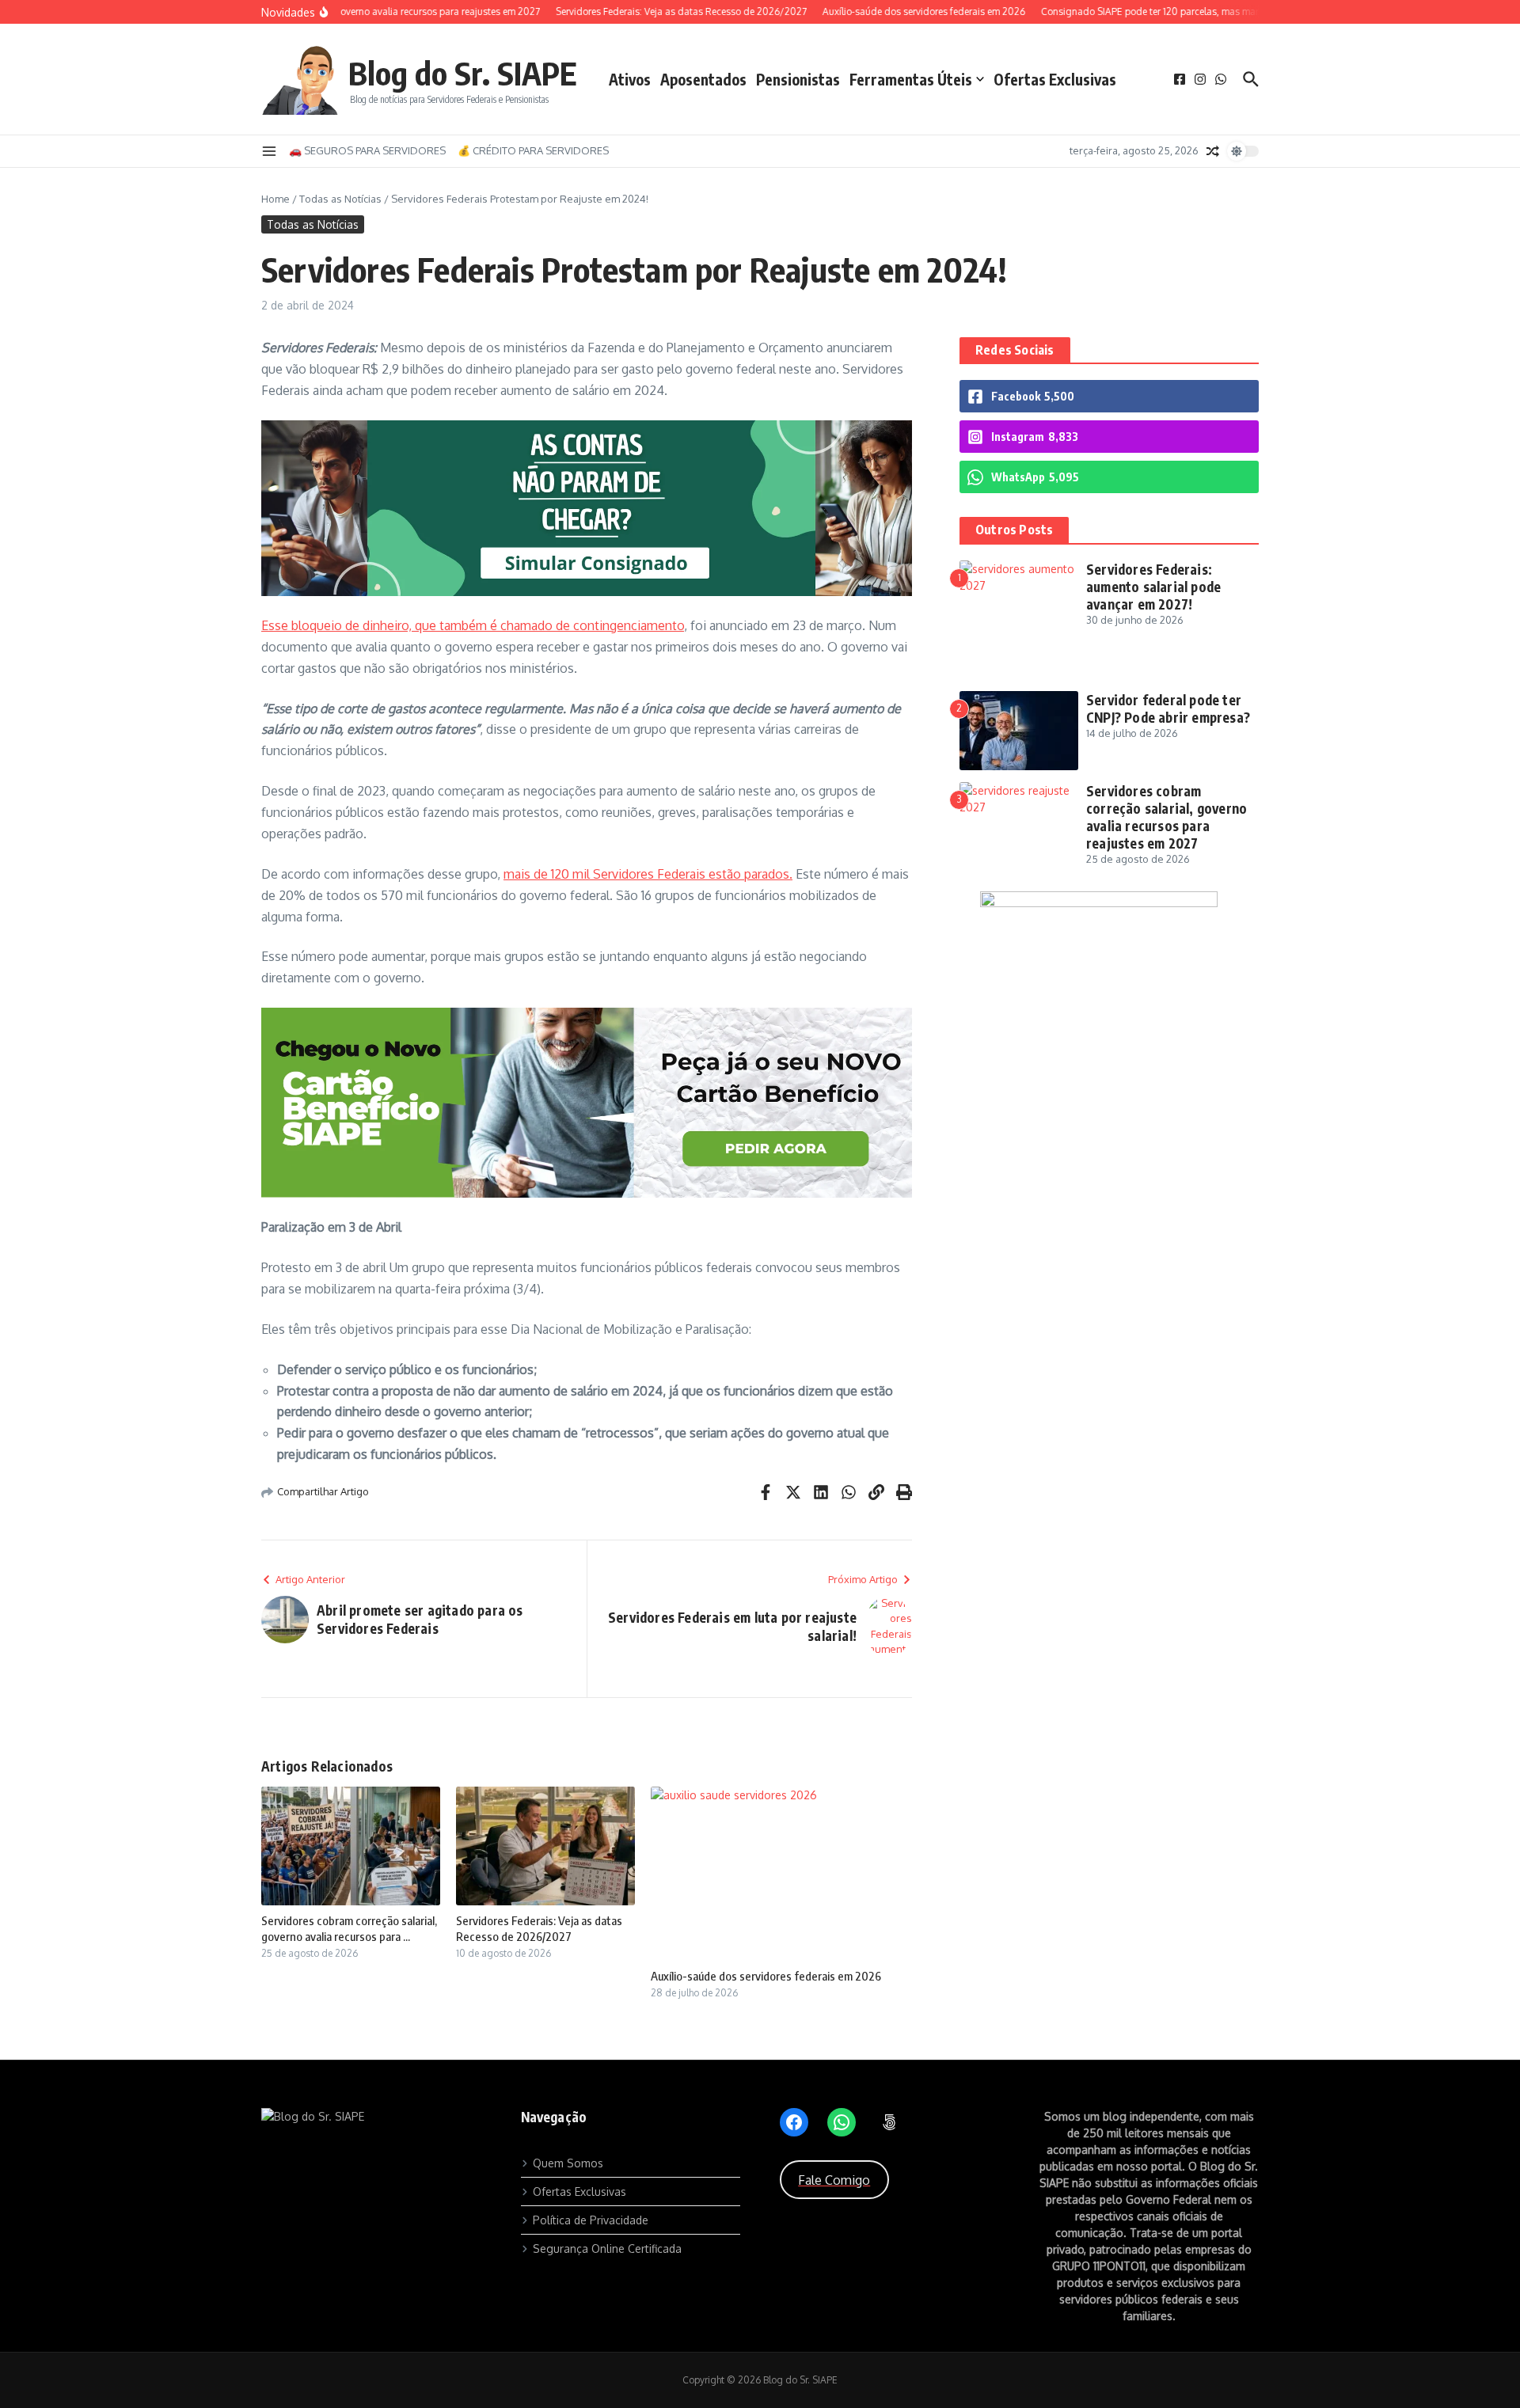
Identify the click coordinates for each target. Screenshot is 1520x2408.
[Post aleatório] (1213, 151)
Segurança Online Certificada (607, 2248)
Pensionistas (798, 79)
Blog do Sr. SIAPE (463, 73)
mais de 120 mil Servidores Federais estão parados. (648, 874)
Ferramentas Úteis (911, 79)
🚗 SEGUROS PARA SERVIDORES (367, 150)
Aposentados (703, 79)
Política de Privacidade (591, 2220)
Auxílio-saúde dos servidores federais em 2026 (766, 1976)
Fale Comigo (834, 2180)
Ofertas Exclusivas (1055, 79)
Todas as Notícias (340, 199)
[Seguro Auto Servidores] (1109, 900)
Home (275, 199)
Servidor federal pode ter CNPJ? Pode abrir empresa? (1168, 708)
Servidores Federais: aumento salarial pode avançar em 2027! (1153, 587)
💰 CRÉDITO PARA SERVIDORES (533, 150)
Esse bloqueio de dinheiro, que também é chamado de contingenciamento (473, 625)
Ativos (630, 79)
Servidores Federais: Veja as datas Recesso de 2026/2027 (539, 1928)
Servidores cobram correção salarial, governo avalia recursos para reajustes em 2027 (1167, 817)
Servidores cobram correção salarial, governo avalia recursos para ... (349, 1928)
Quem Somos (568, 2163)
